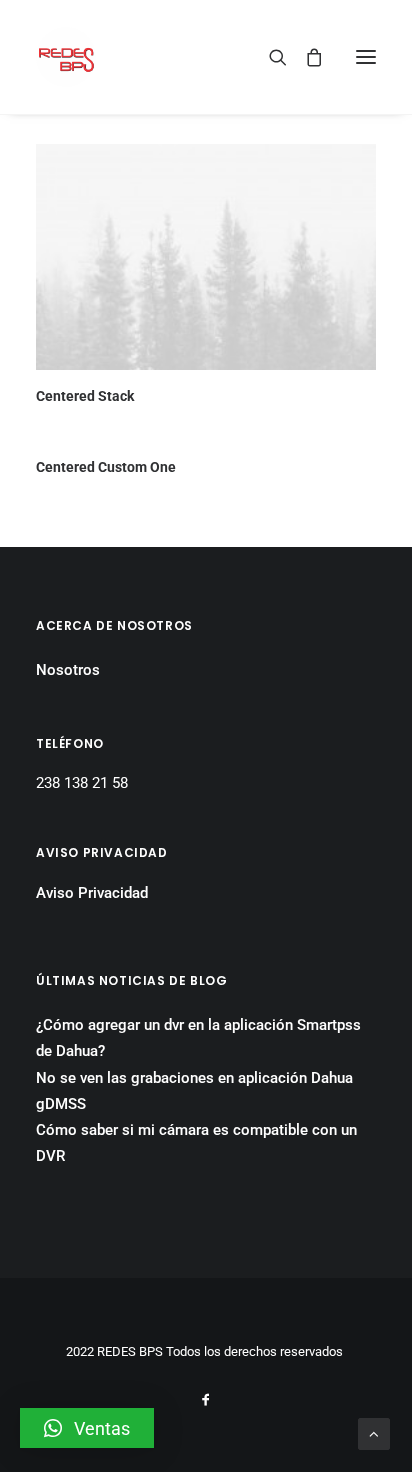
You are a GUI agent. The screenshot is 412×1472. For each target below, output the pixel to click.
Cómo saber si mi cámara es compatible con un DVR (196, 1143)
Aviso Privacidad (92, 893)
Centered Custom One (106, 467)
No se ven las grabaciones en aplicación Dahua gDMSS (194, 1091)
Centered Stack (85, 396)
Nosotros (68, 670)
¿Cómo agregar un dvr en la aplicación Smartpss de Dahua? (198, 1038)
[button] (87, 1428)
